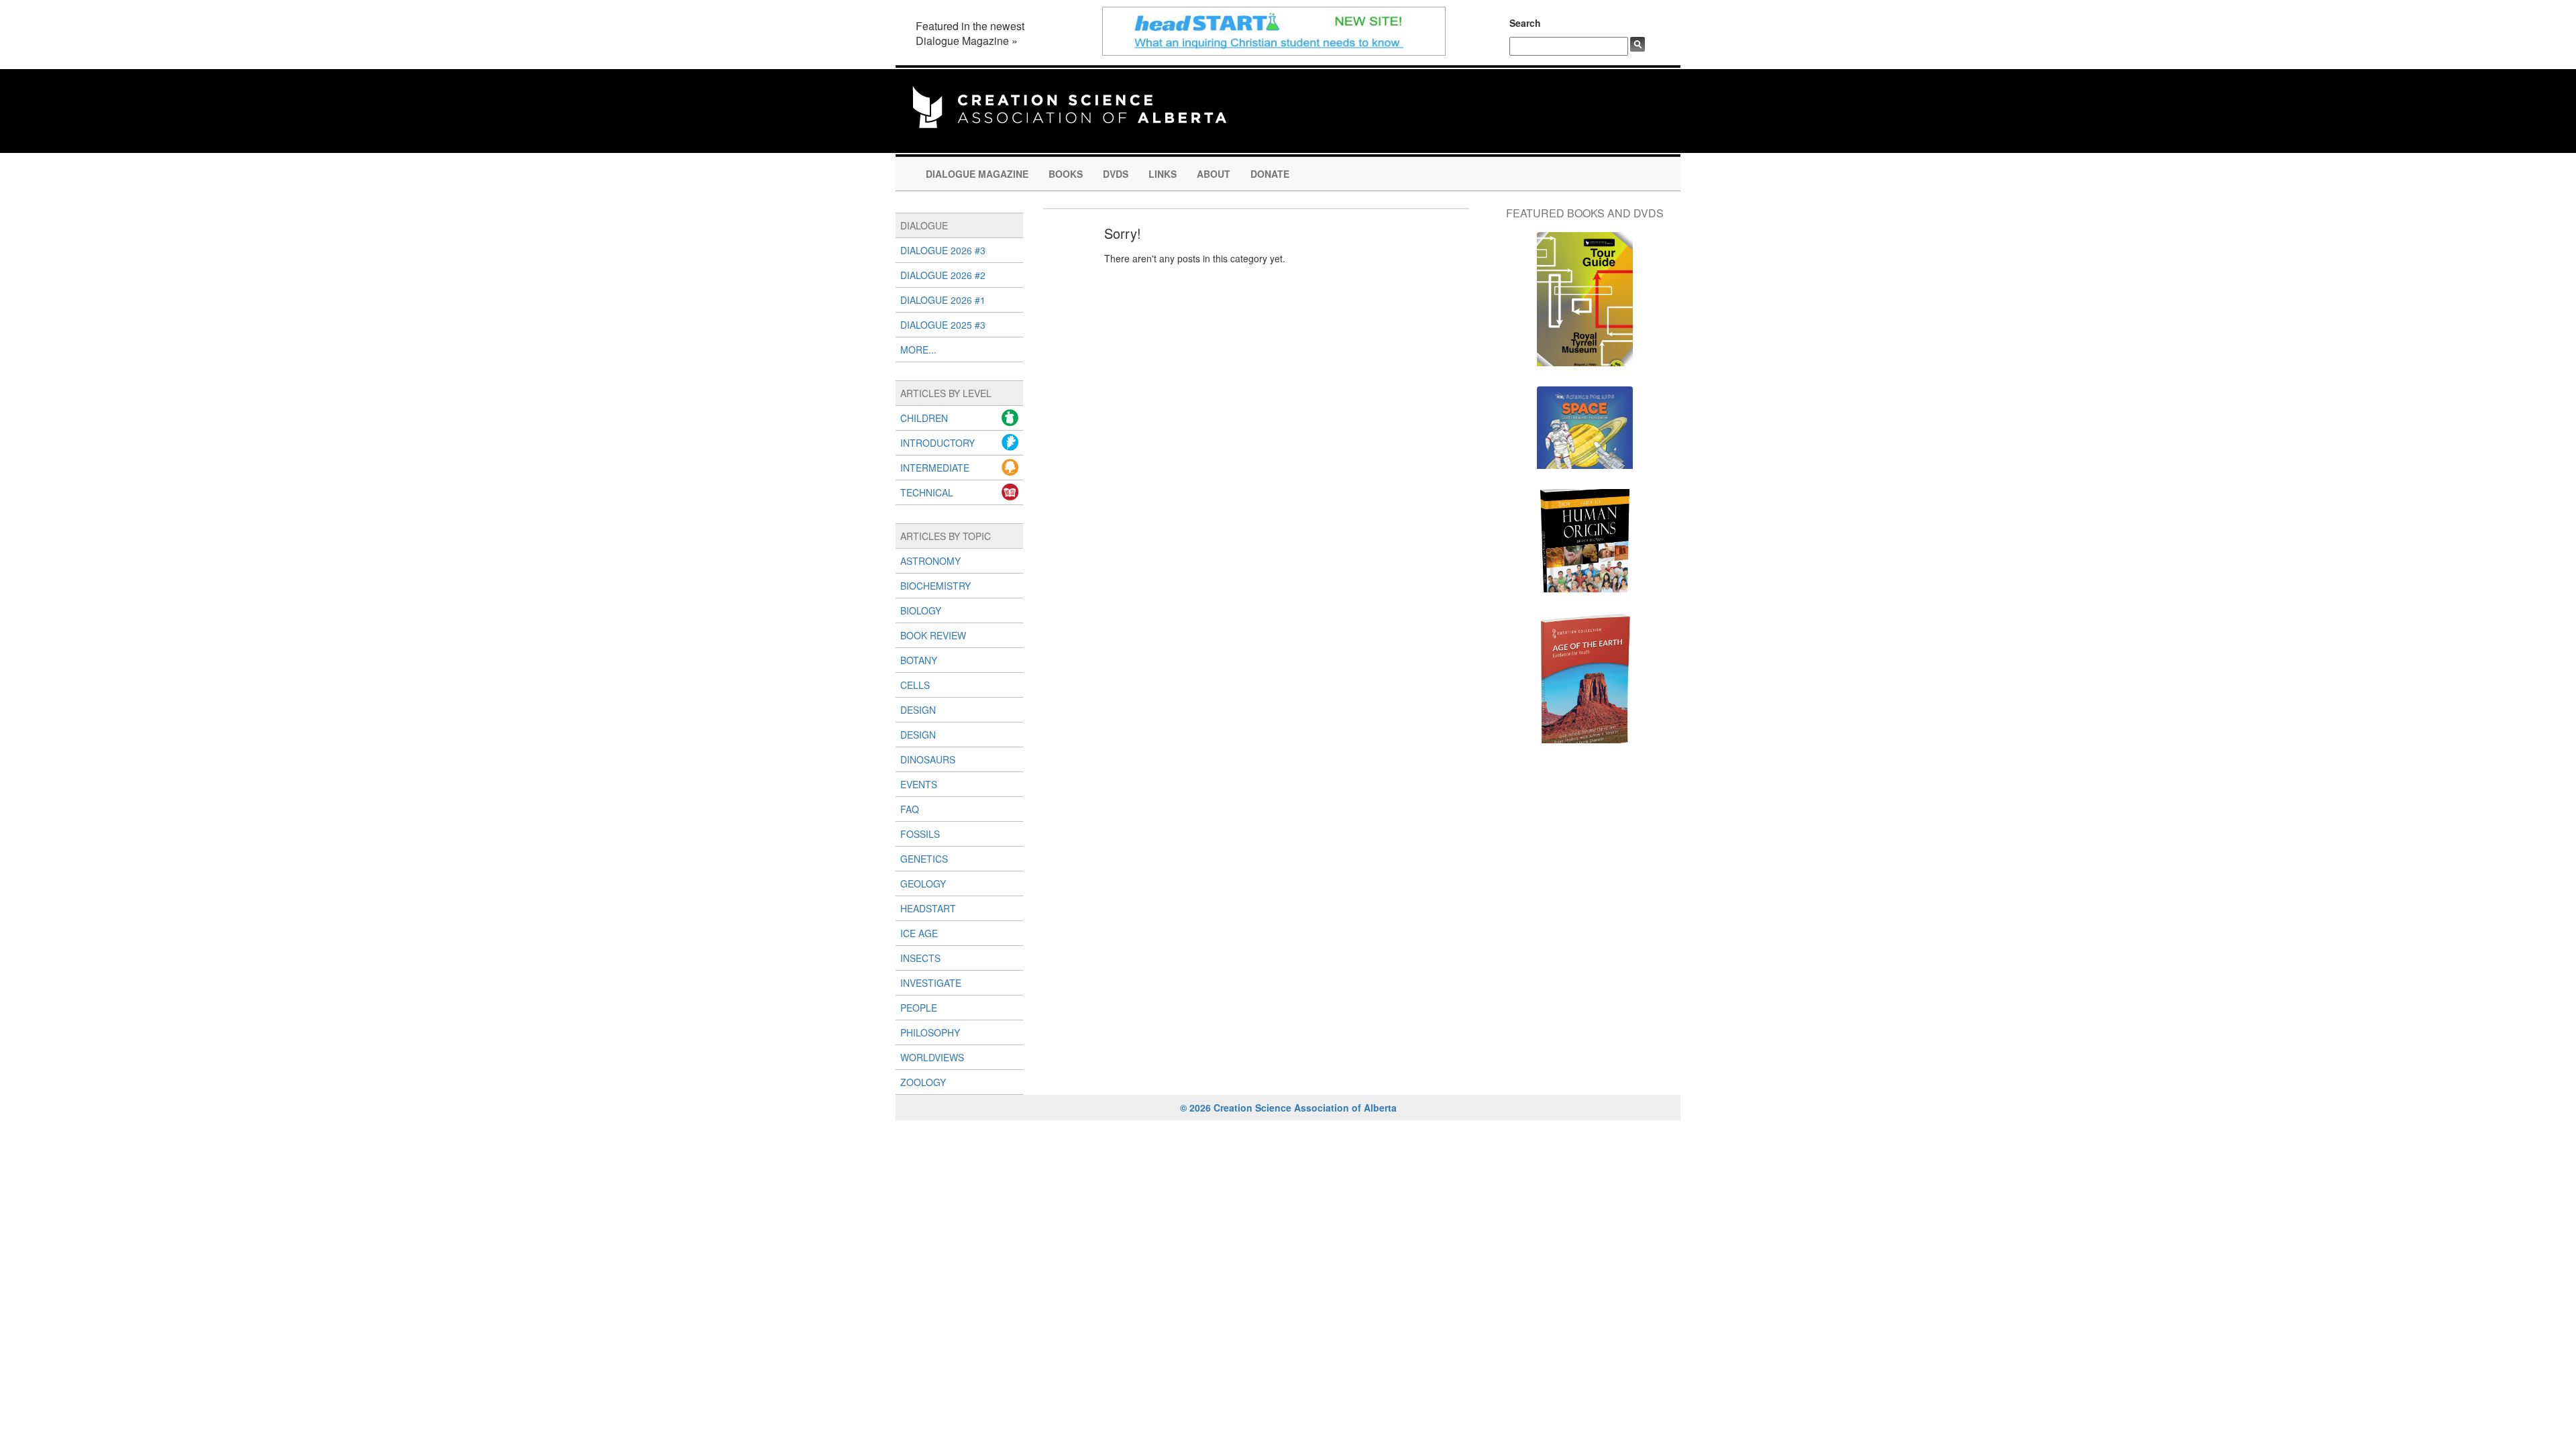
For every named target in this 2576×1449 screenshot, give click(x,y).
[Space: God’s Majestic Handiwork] (1585, 434)
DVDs (1116, 174)
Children (924, 418)
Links (1163, 174)
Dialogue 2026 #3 (943, 250)
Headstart (928, 908)
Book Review (933, 635)
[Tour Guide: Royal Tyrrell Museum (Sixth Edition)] (1585, 306)
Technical (927, 492)
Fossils (920, 834)
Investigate (931, 983)
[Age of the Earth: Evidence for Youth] (1585, 685)
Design (918, 710)
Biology (921, 610)
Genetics (924, 859)
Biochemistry (935, 586)
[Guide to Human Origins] (1585, 548)
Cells (915, 685)
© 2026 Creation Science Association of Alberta (1288, 1108)
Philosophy (930, 1032)
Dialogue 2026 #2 (943, 275)
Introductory (937, 443)
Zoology (923, 1082)
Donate (1270, 174)
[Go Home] (1069, 105)
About (1214, 174)
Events (919, 784)
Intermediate (935, 468)
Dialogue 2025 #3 (943, 325)
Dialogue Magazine (977, 174)
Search (1525, 23)
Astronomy (930, 561)
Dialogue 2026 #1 (943, 300)
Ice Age (919, 933)
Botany (919, 660)
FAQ (910, 809)
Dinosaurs (928, 759)
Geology (923, 883)
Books (1066, 174)
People (919, 1008)
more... (918, 350)
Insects (920, 958)
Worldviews (932, 1057)
